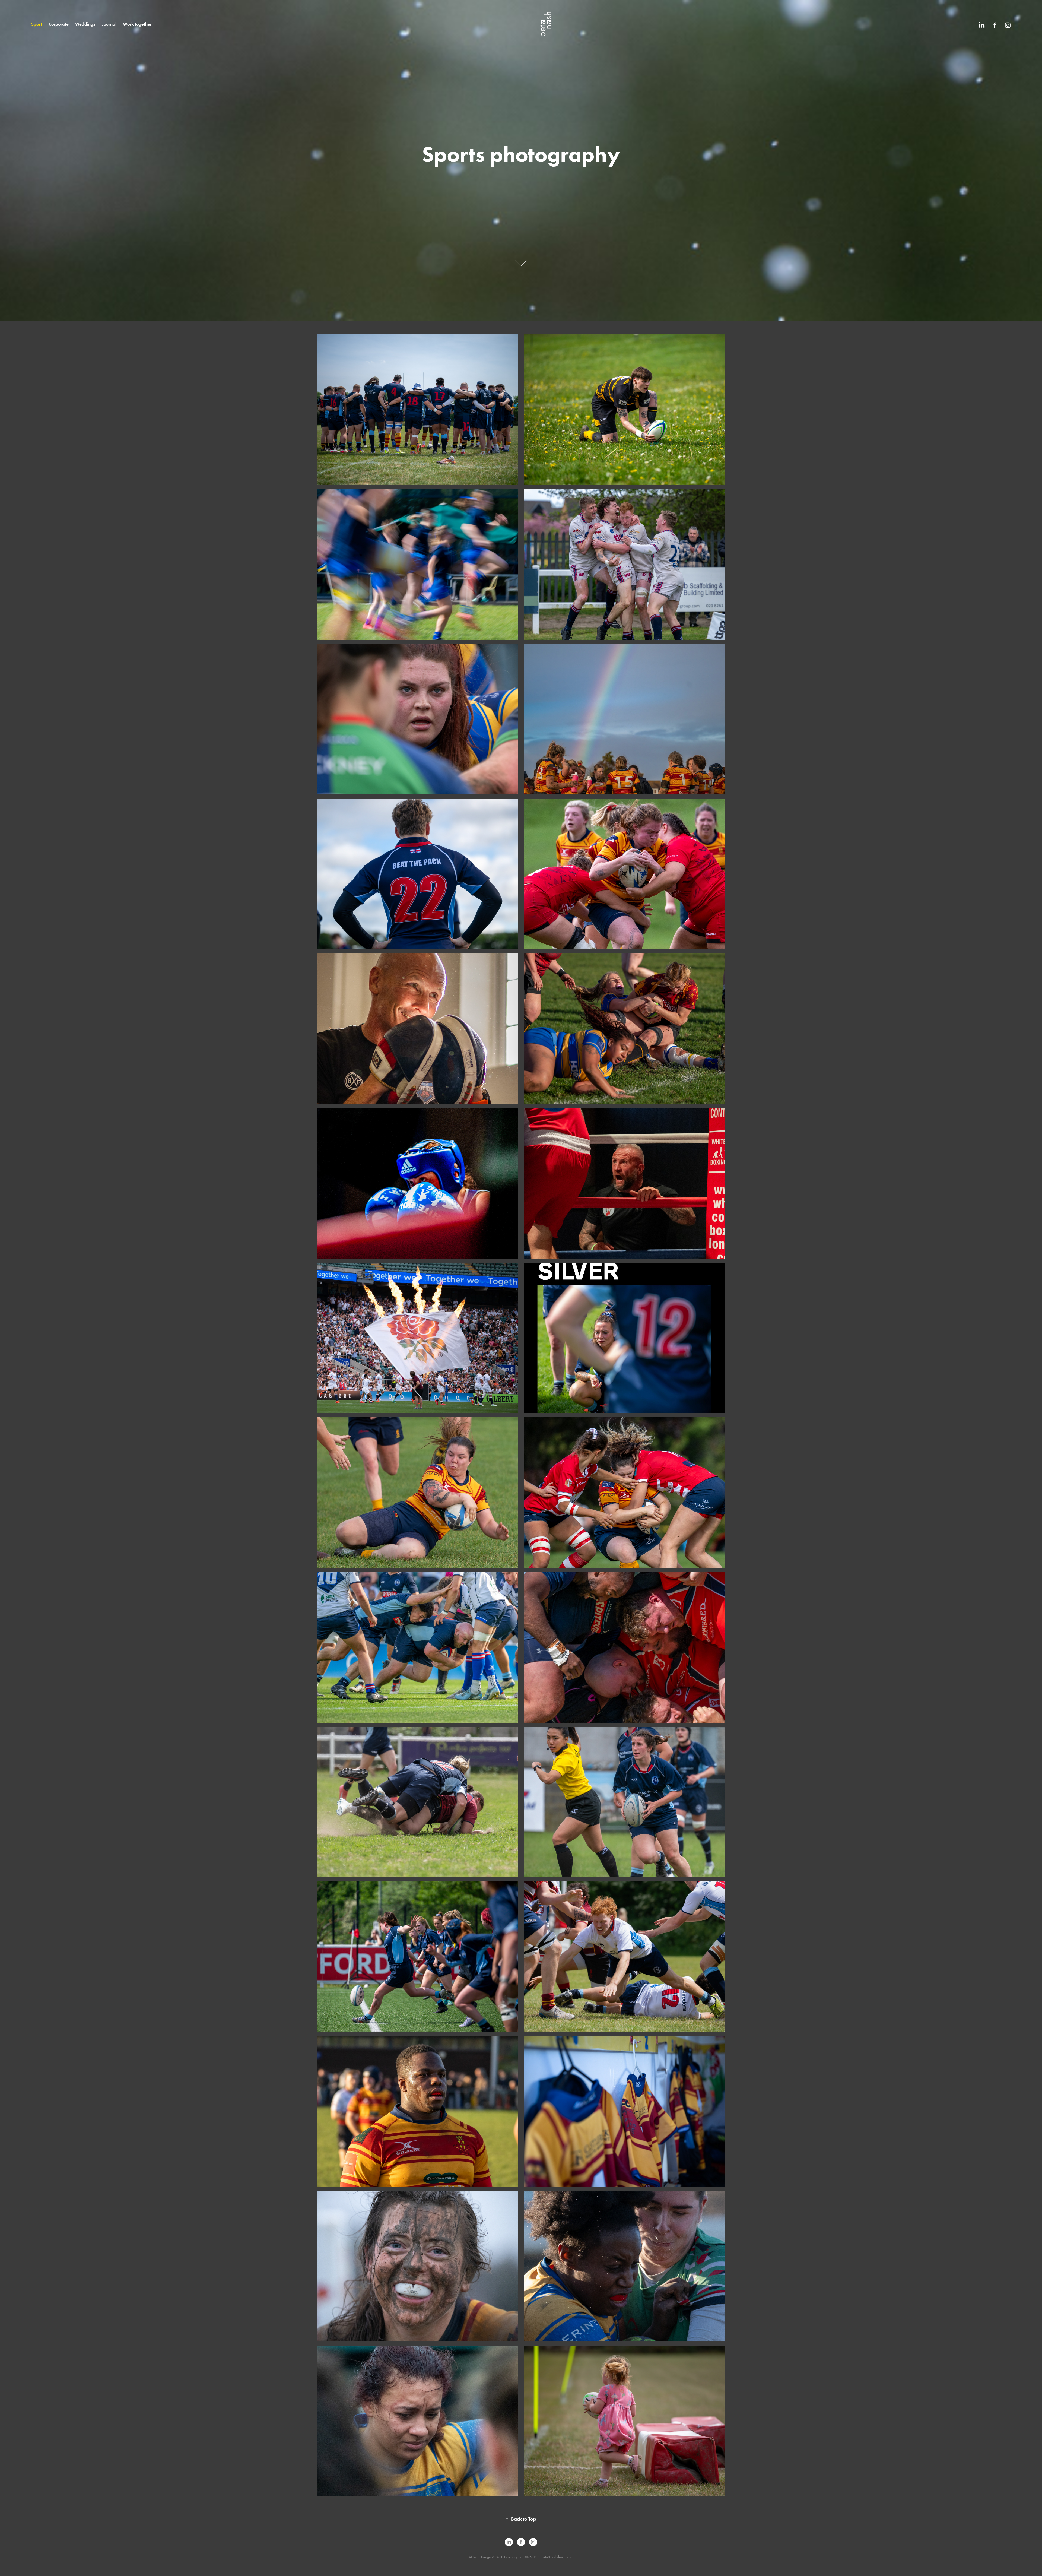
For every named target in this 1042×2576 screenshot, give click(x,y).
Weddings (85, 24)
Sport (37, 24)
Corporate (59, 24)
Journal (109, 24)
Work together (137, 24)
